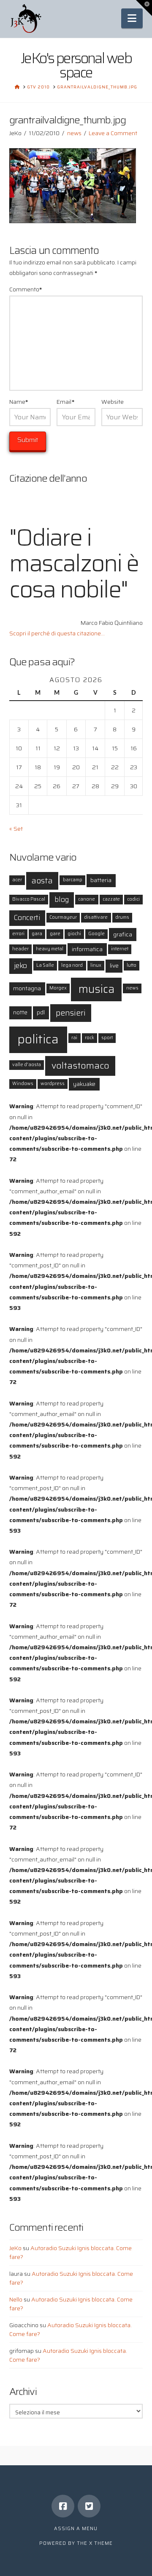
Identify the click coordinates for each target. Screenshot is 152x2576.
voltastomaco (80, 1065)
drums (122, 917)
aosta (42, 881)
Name (19, 402)
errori (18, 934)
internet (120, 949)
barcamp (73, 880)
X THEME (101, 2543)
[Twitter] (89, 2506)
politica (38, 1039)
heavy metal (50, 949)
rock (90, 1038)
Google (96, 934)
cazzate (111, 899)
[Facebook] (63, 2506)
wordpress (53, 1084)
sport (107, 1038)
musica (96, 989)
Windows (23, 1084)
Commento (26, 289)
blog (62, 900)
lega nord (72, 965)
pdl (41, 1012)
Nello (16, 2299)
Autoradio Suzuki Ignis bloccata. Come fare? (71, 2252)
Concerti (27, 918)
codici (133, 899)
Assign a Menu (76, 2529)
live (114, 965)
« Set (16, 829)
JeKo (15, 2248)
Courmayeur (63, 917)
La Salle (45, 965)
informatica (87, 949)
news (74, 133)
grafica (123, 934)
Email (65, 402)
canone (87, 899)
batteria (101, 880)
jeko (20, 966)
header (20, 949)
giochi (74, 934)
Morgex (58, 988)
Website (113, 402)
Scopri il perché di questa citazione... (57, 633)
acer (17, 880)
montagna (27, 988)
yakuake (84, 1084)
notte (20, 1012)
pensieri (71, 1013)
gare (55, 934)
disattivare (96, 917)
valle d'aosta (27, 1065)
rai (74, 1038)
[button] (132, 18)
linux (96, 965)
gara (37, 934)
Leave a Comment (113, 133)
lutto (132, 965)
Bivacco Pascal (29, 899)
